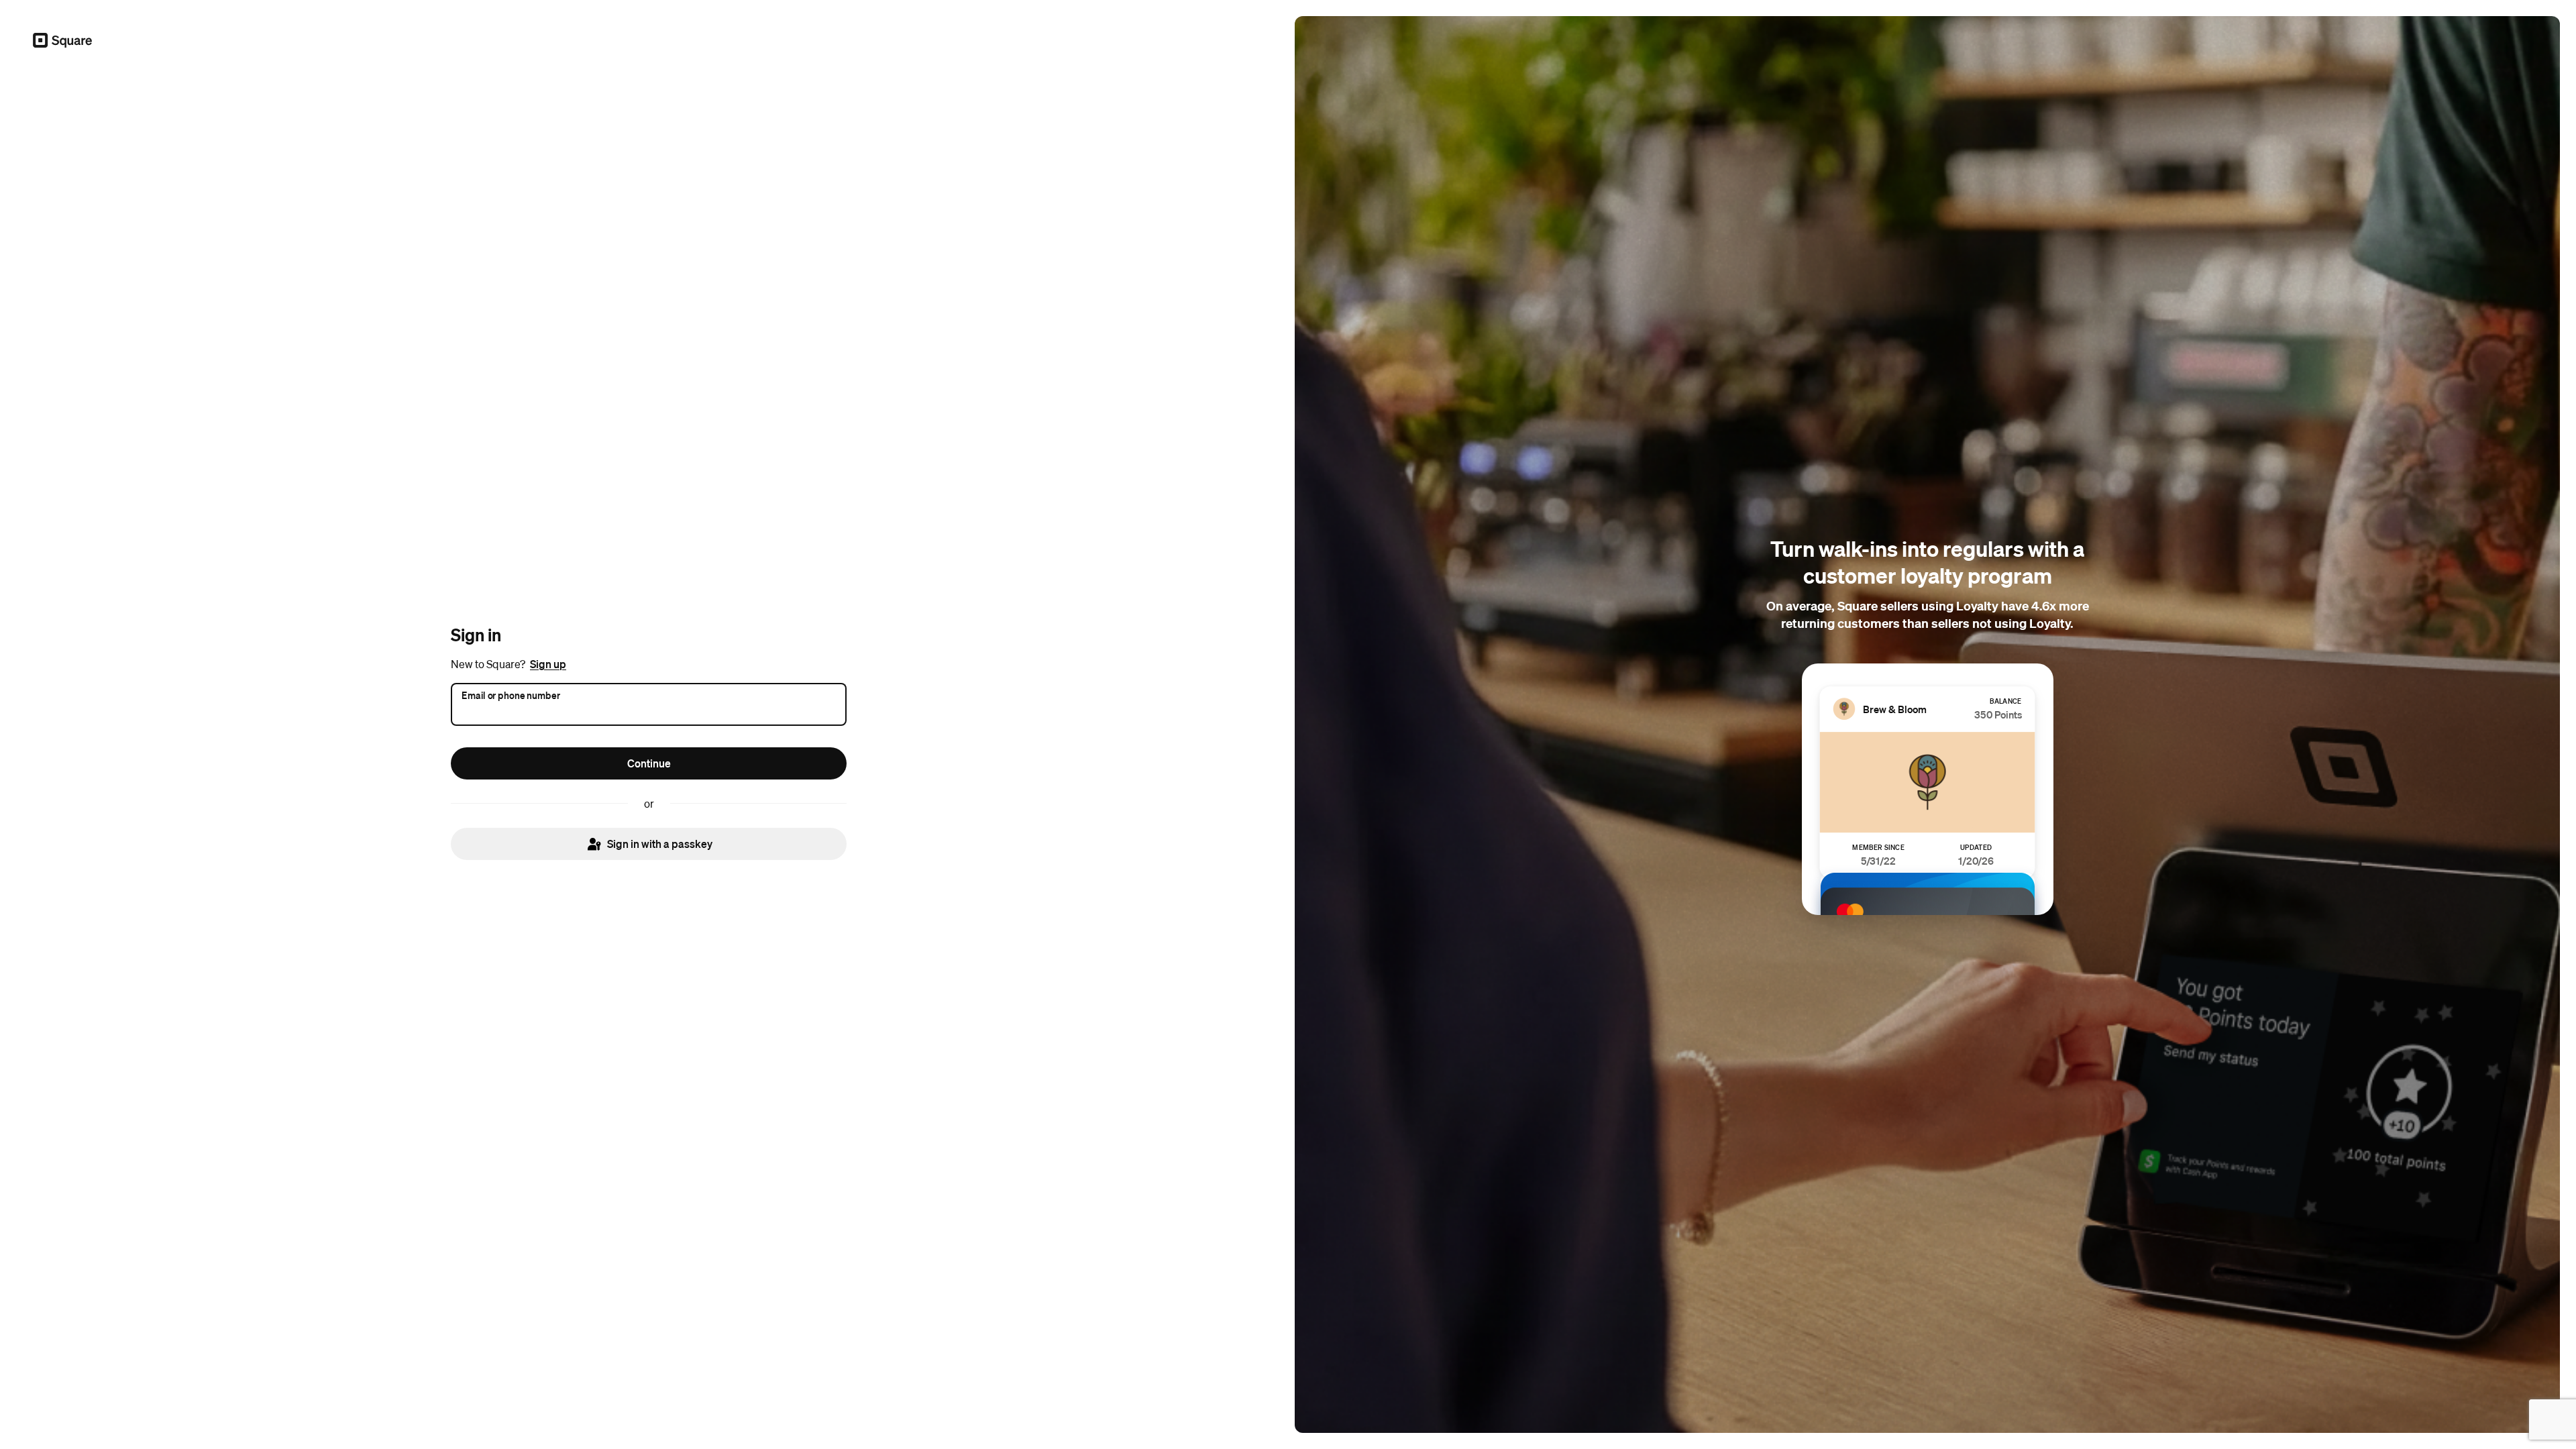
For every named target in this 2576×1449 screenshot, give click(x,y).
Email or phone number (511, 694)
